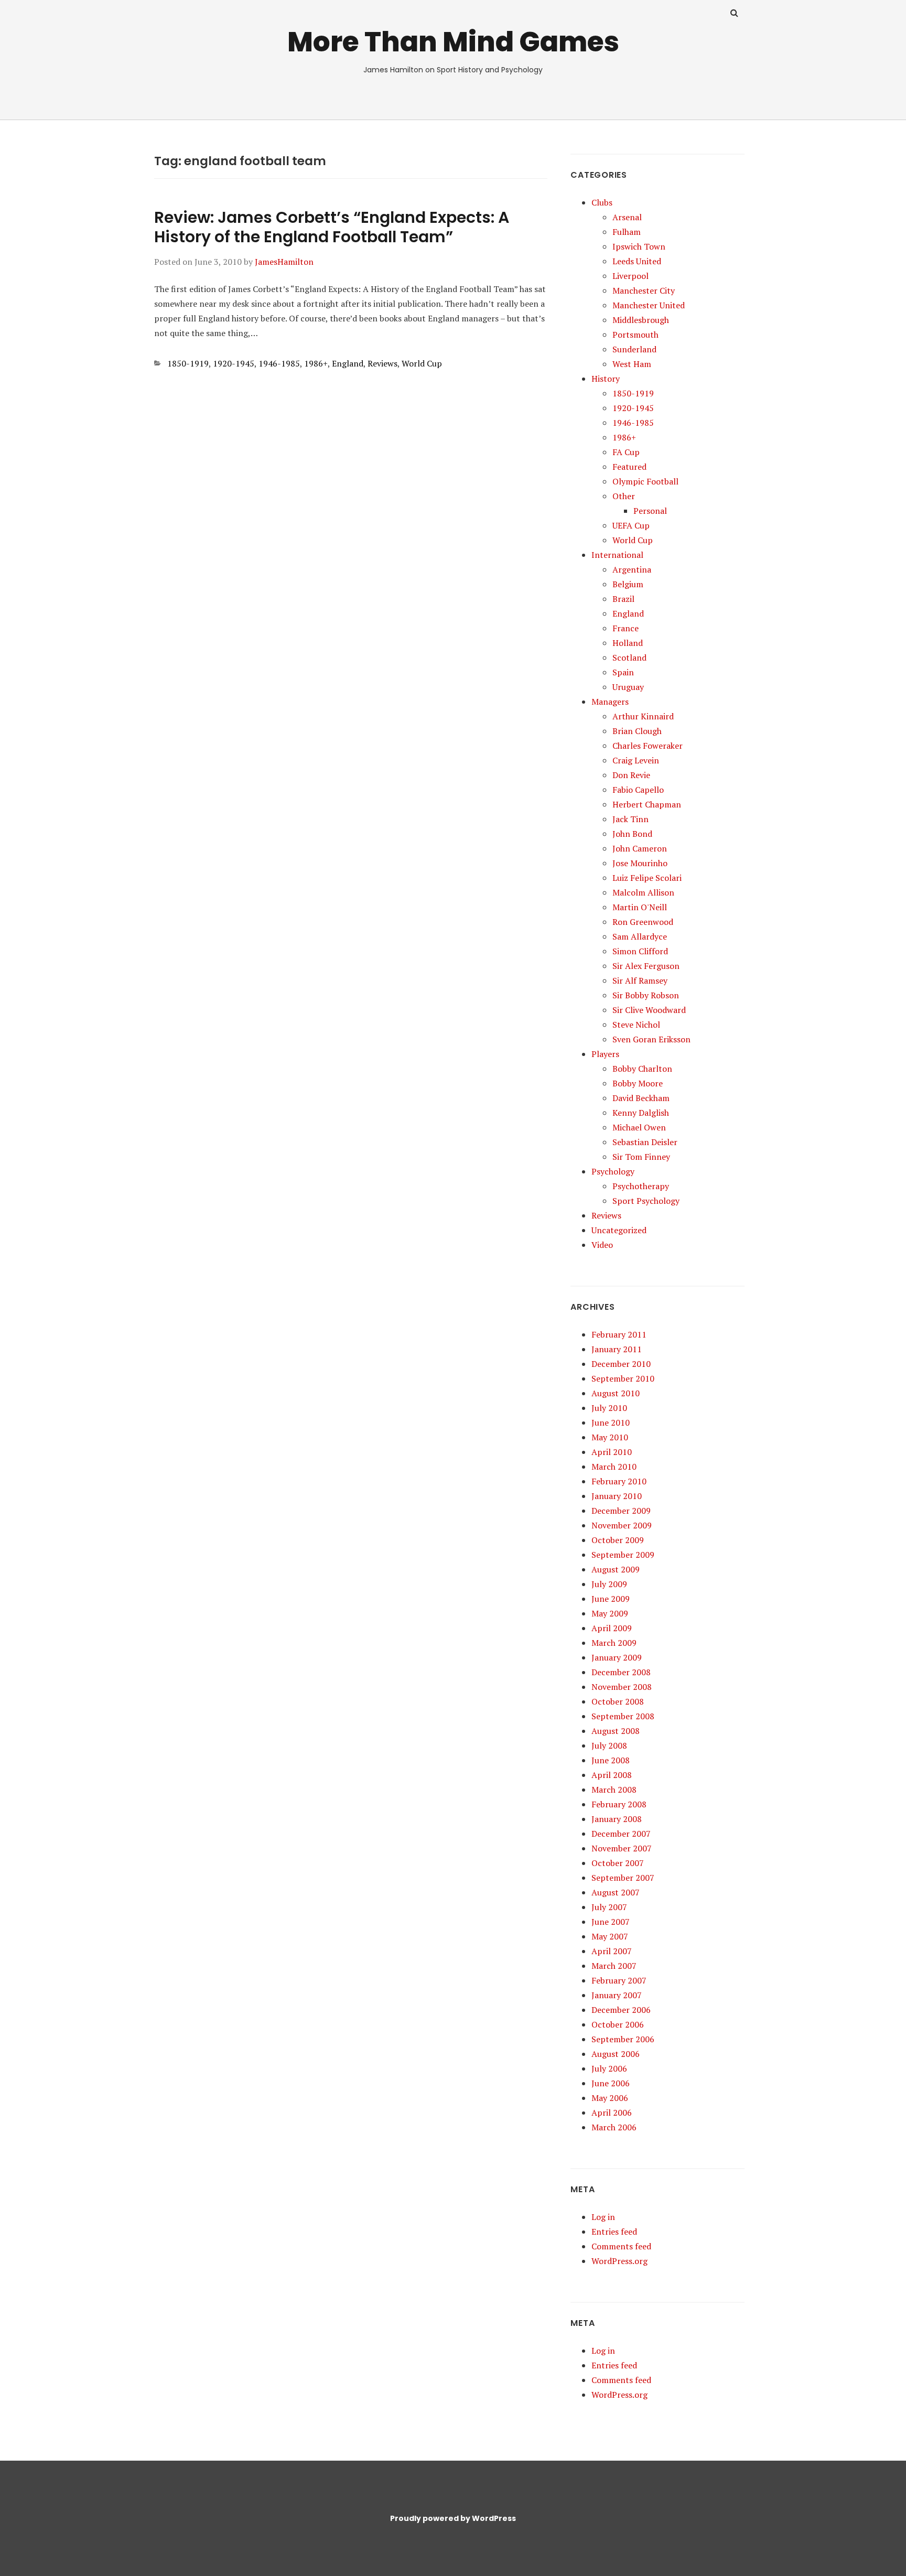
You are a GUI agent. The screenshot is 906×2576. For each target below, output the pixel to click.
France (625, 628)
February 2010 (619, 1481)
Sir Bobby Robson (646, 995)
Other (624, 496)
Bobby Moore (638, 1083)
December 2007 (621, 1834)
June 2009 (611, 1599)
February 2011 (619, 1334)
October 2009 (618, 1540)
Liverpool (630, 276)
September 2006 (623, 2039)
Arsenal (627, 217)
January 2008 (617, 1819)
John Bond (632, 834)
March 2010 (614, 1467)
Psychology (613, 1171)
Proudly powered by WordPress (453, 2518)
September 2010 (623, 1378)
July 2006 (609, 2068)
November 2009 (622, 1525)
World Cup (422, 363)
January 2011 (617, 1349)
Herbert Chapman (647, 804)
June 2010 (611, 1422)
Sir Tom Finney (641, 1157)
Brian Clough (637, 731)
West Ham (632, 364)
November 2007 (622, 1848)
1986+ (316, 363)
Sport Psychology (646, 1201)
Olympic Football (645, 481)
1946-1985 (279, 363)
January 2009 (617, 1657)
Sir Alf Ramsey (640, 980)
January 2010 (617, 1496)
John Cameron (640, 848)
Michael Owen (639, 1127)
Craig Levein (636, 760)
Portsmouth (635, 335)
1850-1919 (188, 363)
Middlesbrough (641, 320)
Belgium (628, 584)
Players (605, 1054)
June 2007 (611, 1922)
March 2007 (614, 1966)
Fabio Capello (638, 790)
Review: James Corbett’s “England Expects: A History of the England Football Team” (332, 227)
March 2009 (614, 1643)
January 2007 (617, 1995)
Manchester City (644, 290)
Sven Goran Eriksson (651, 1039)
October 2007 (618, 1863)
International (617, 555)
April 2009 (612, 1628)
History (606, 379)
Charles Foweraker (648, 746)
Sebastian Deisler (645, 1142)
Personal (650, 511)
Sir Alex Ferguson (646, 966)
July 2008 (609, 1745)
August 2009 (616, 1569)
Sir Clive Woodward (649, 1010)
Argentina (632, 569)
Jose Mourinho (640, 863)
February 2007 (619, 1980)
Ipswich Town (639, 246)
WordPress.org (619, 2261)
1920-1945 (234, 363)
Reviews (382, 363)
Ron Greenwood (643, 922)
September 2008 (623, 1716)
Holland (628, 643)
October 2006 (618, 2024)
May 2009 (610, 1613)
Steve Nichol (636, 1025)
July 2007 (609, 1907)
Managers (610, 702)
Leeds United (637, 261)
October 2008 (618, 1701)
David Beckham (641, 1098)
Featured (629, 467)
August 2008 (616, 1731)
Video (602, 1245)
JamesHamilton (284, 262)
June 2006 (611, 2083)
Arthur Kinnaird (643, 716)
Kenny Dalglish (641, 1113)
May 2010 (610, 1437)
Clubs (602, 202)
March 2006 (614, 2127)
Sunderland (634, 349)
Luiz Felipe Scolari (647, 878)
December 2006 (621, 2010)
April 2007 (612, 1951)
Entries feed (614, 2232)
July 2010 (609, 1408)
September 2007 (623, 1878)
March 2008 (614, 1790)
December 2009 (621, 1511)
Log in (603, 2217)
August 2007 (616, 1892)
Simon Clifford (640, 951)
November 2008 (622, 1687)
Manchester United (649, 305)
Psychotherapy (641, 1186)
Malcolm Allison (643, 892)
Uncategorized (619, 1230)
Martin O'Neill (640, 907)
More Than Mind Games (453, 42)
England (348, 363)
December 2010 (621, 1364)
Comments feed (621, 2246)
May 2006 (610, 2098)
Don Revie (631, 775)
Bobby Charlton (642, 1069)
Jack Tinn (630, 819)
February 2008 (619, 1804)
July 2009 (609, 1584)
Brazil (623, 599)
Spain (623, 672)
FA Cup (626, 452)
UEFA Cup (631, 525)
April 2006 (612, 2112)
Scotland (629, 658)
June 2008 (611, 1760)
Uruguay (628, 687)
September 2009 (623, 1555)
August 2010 (616, 1393)
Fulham (627, 232)
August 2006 (616, 2054)
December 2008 (621, 1672)
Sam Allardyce (640, 936)
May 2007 (610, 1936)
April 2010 (612, 1452)
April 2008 (612, 1775)
